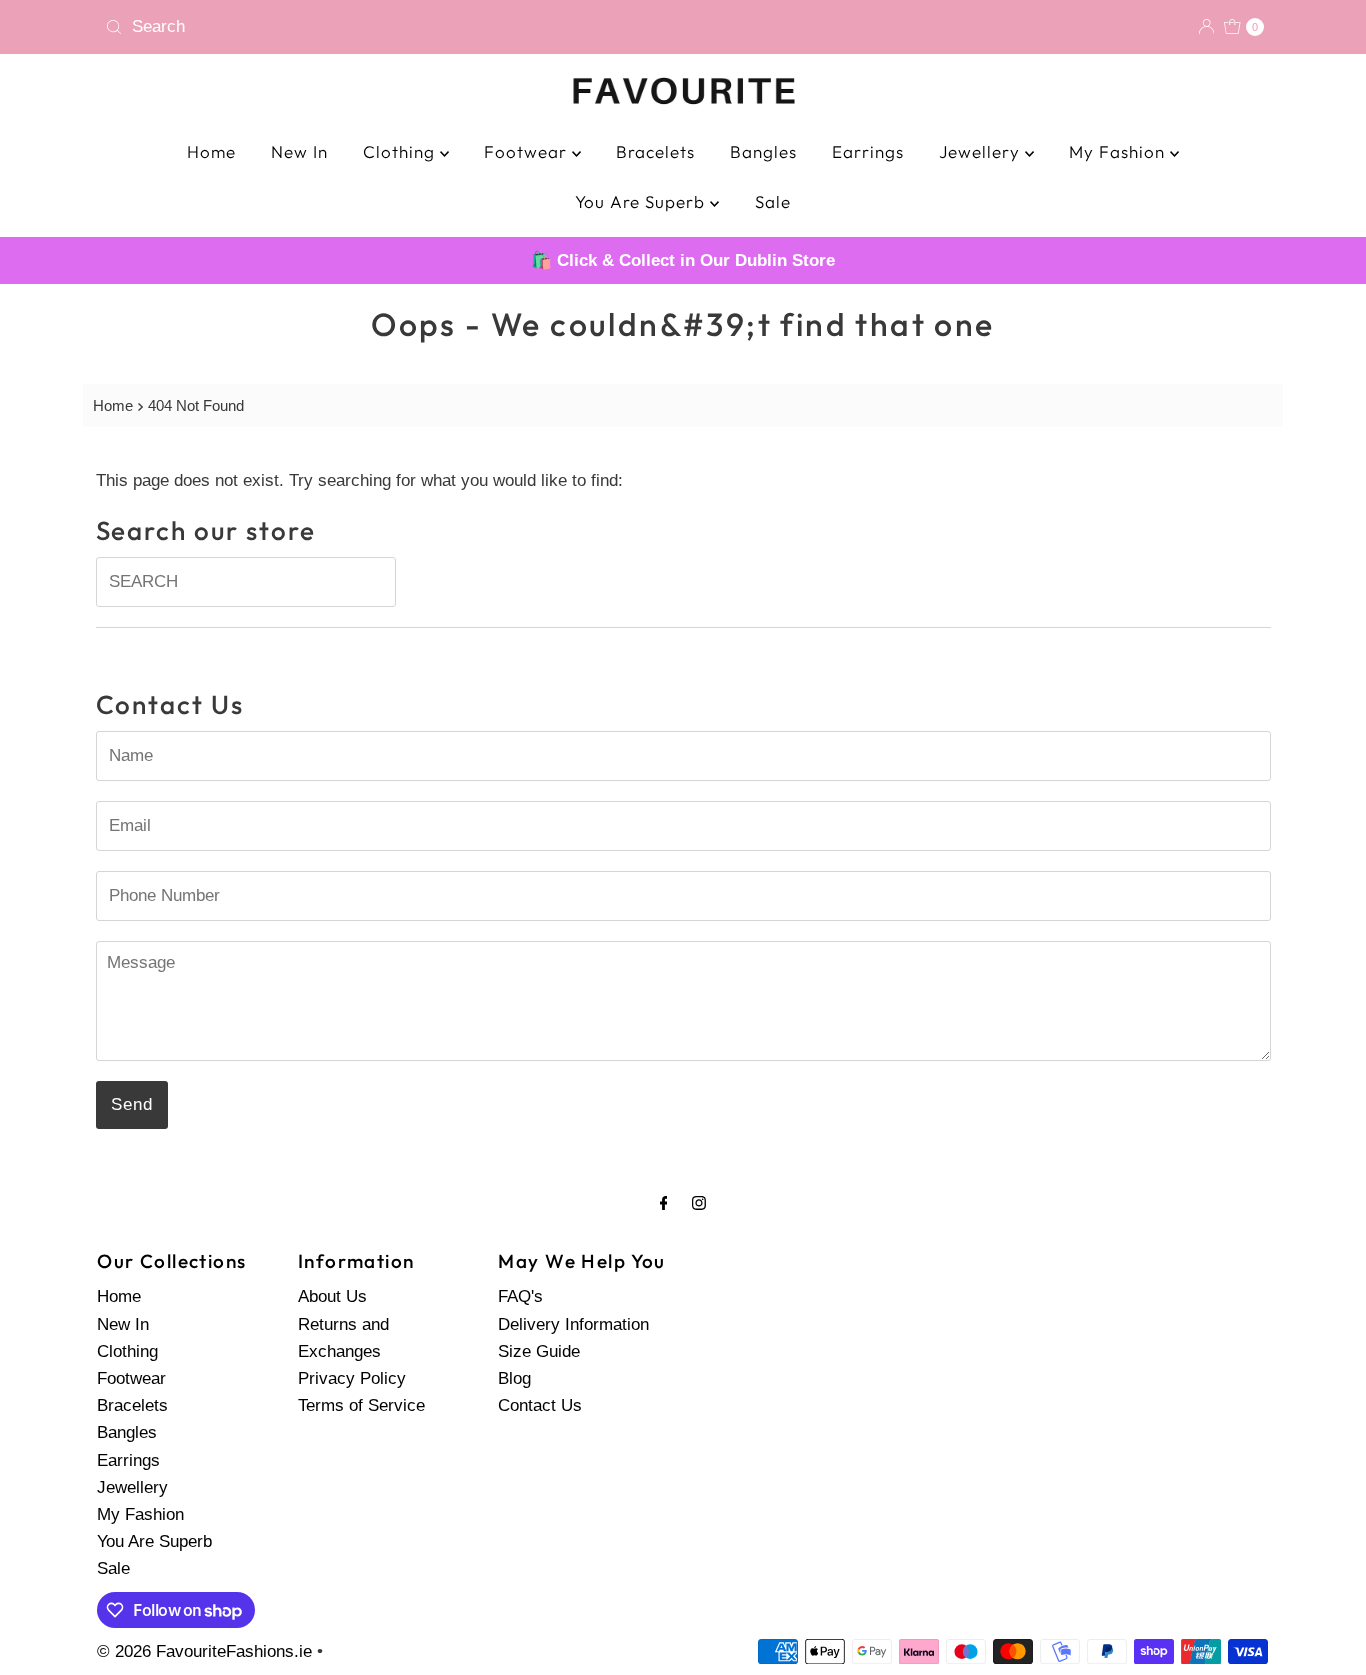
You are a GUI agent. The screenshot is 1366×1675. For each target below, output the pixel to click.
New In (299, 151)
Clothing (401, 151)
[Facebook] (664, 1202)
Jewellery (982, 151)
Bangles (763, 151)
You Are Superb (642, 201)
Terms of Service (361, 1404)
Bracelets (655, 151)
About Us (332, 1296)
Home (211, 151)
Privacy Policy (352, 1377)
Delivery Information (573, 1323)
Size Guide (539, 1350)
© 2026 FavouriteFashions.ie (204, 1651)
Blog (514, 1377)
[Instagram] (699, 1202)
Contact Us (540, 1404)
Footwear (528, 151)
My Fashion (1119, 151)
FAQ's (520, 1296)
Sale (773, 201)
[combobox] (386, 27)
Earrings (868, 151)
